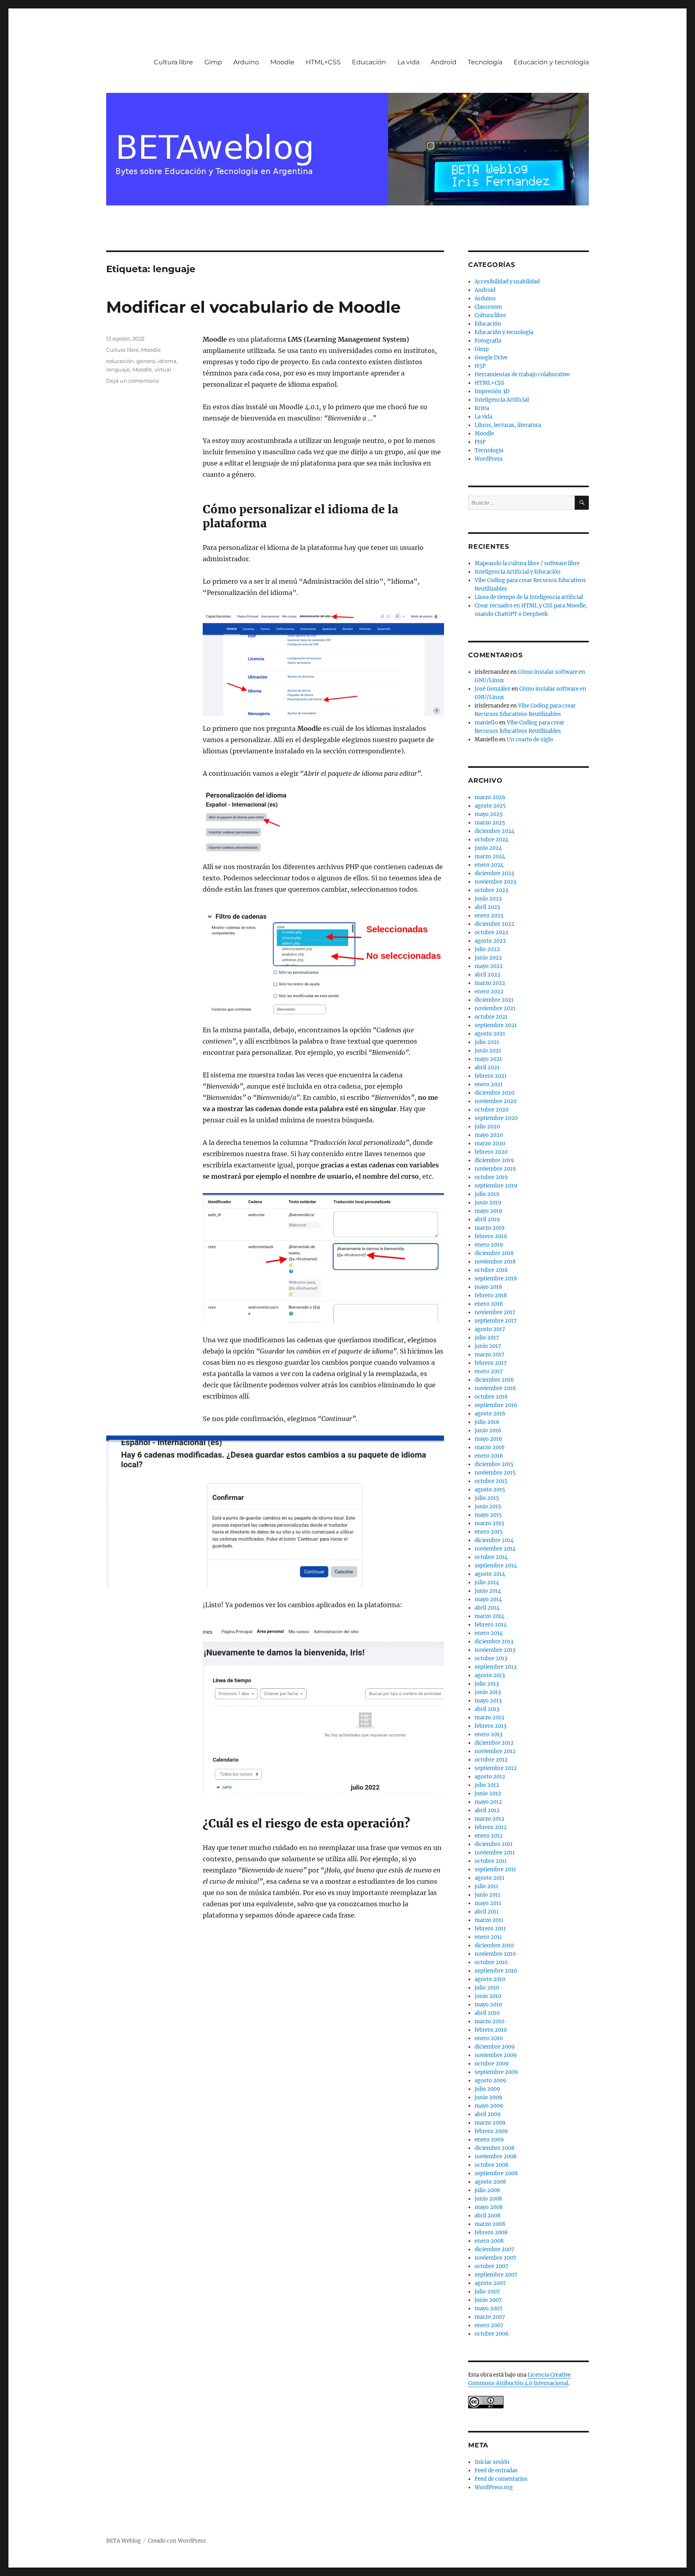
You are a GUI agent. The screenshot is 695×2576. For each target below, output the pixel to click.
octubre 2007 (491, 2266)
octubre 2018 (491, 1270)
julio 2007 (487, 2292)
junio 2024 (488, 848)
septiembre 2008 (496, 2173)
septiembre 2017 (496, 1321)
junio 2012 (488, 1794)
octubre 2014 (491, 1557)
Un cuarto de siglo (530, 739)
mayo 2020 (489, 1135)
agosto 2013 (490, 1675)
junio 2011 (487, 1895)
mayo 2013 (488, 1701)
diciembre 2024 (495, 831)
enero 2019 (489, 1245)
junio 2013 (488, 1692)
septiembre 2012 (496, 1768)
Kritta (482, 408)
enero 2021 (489, 1084)
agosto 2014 (490, 1574)
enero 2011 (488, 1937)
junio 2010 (488, 1996)
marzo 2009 (490, 2123)
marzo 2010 (489, 2021)
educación (120, 361)
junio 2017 (488, 1346)
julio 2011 (486, 1886)
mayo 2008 (489, 2207)
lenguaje (118, 369)
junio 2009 (488, 2097)
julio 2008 (487, 2190)
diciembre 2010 (494, 1945)
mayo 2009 (489, 2106)
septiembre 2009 (496, 2072)
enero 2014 (489, 1633)
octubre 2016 (491, 1397)
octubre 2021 (491, 1017)
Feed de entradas (496, 2470)
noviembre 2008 (496, 2157)
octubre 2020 (491, 1110)
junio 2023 (488, 899)
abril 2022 (487, 975)
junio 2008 (488, 2199)
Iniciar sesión (492, 2462)
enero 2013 (488, 1734)
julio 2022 (487, 949)
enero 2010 (489, 2038)
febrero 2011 (490, 1929)
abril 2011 (487, 1912)
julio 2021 (487, 1042)
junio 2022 (488, 958)
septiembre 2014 (496, 1566)
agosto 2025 (490, 806)
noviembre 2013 (495, 1650)
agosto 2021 (490, 1034)
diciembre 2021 (494, 1000)
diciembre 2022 (495, 924)
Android (444, 62)
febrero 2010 (491, 2030)
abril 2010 (487, 2013)
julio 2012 (487, 1785)
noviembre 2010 (495, 1954)
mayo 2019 (488, 1211)
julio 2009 (487, 2089)
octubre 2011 (491, 1861)
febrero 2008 (491, 2232)
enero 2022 (489, 992)
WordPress (489, 459)
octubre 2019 (491, 1177)
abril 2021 (487, 1068)
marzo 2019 (490, 1228)
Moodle (282, 62)
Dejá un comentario (133, 381)
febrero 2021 (491, 1076)
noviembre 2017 (495, 1312)
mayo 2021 (488, 1059)
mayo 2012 (488, 1802)
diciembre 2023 (494, 873)
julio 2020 (487, 1127)
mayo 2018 (488, 1287)
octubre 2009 (492, 2064)
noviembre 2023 (495, 882)
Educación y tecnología (551, 62)
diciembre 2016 (494, 1380)
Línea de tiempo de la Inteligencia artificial (529, 597)
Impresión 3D (492, 391)
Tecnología (485, 62)
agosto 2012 (490, 1777)
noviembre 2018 (495, 1262)
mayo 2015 (488, 1515)
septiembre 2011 (495, 1869)
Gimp (213, 62)
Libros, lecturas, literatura (508, 425)
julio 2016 (487, 1422)
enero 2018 (489, 1304)
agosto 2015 (490, 1490)
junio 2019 (488, 1203)
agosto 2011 (489, 1878)
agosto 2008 (490, 2182)
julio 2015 (487, 1498)
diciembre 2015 (494, 1464)
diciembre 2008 (495, 2148)
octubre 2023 (491, 890)
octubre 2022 (491, 932)
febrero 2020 (491, 1152)
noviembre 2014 (495, 1549)
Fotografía (488, 341)
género (146, 361)
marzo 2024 (490, 856)
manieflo (486, 723)
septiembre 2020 (496, 1118)
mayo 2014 (488, 1599)
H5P (480, 366)
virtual (163, 369)
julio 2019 (487, 1194)
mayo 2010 (488, 2005)
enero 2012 (489, 1836)
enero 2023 (489, 916)
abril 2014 (487, 1608)
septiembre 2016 (496, 1405)
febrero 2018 (491, 1295)
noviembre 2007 (496, 2258)
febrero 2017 (491, 1363)
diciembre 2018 (494, 1253)
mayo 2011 (488, 1903)
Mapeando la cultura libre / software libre (527, 563)
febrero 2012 (491, 1827)
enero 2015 (489, 1532)
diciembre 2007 (495, 2249)
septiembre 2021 (496, 1025)
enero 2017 (489, 1371)
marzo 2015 (489, 1523)
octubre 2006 (492, 2334)
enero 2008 (489, 2241)
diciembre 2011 (494, 1844)
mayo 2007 (489, 2308)
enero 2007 (489, 2325)
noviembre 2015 (495, 1473)
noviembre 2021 (495, 1008)
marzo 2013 (489, 1718)
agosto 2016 (490, 1414)
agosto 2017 (490, 1329)
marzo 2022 (490, 983)
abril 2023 (487, 907)
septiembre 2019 (496, 1186)
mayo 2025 (489, 814)
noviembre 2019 (495, 1169)
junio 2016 (488, 1431)
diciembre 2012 (494, 1743)
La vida (408, 62)
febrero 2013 (490, 1726)
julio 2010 (487, 1988)
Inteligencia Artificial (502, 400)
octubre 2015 (491, 1481)
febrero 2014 (491, 1625)
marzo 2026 (490, 797)
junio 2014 (488, 1591)
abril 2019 (487, 1219)
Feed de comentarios (501, 2479)
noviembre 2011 (495, 1853)
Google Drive (491, 358)
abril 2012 (487, 1810)
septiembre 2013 (496, 1667)
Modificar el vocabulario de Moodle (253, 307)
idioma (167, 361)
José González (492, 689)
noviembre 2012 (495, 1751)
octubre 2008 (491, 2165)
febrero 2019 (491, 1236)
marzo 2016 (490, 1447)
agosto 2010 (490, 1979)
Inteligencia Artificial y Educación (518, 572)
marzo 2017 (489, 1355)
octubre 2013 (491, 1658)
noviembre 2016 (495, 1388)
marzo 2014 (489, 1616)
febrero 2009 (491, 2131)
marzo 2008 (490, 2224)
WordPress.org (494, 2487)
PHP (480, 442)
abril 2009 (488, 2114)
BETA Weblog (123, 2541)
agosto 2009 (490, 2081)
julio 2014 (487, 1582)
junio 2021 (488, 1051)
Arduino (246, 62)
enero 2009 (489, 2140)
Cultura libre (173, 62)
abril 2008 (487, 2216)
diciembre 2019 (494, 1160)
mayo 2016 (488, 1439)
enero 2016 (489, 1456)
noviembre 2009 (496, 2055)
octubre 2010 (491, 1962)
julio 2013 (487, 1684)
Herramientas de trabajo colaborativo (522, 374)
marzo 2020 (490, 1143)
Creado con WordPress (177, 2541)
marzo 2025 (490, 823)
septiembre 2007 (496, 2275)
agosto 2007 (490, 2283)
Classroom (488, 307)
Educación (369, 62)
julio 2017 (487, 1338)
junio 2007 (488, 2300)
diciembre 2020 (495, 1093)
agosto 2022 (490, 941)
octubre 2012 (491, 1760)
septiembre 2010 (496, 1971)
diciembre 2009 (495, 2047)
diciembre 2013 (494, 1642)
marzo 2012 (489, 1819)
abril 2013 (487, 1709)
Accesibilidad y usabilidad (507, 282)
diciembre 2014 (494, 1540)
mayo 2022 (489, 966)
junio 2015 (488, 1506)
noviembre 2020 (496, 1101)
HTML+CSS (323, 62)
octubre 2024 (491, 840)
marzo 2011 (489, 1920)
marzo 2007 (490, 2317)
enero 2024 (489, 865)
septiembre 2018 (496, 1279)
